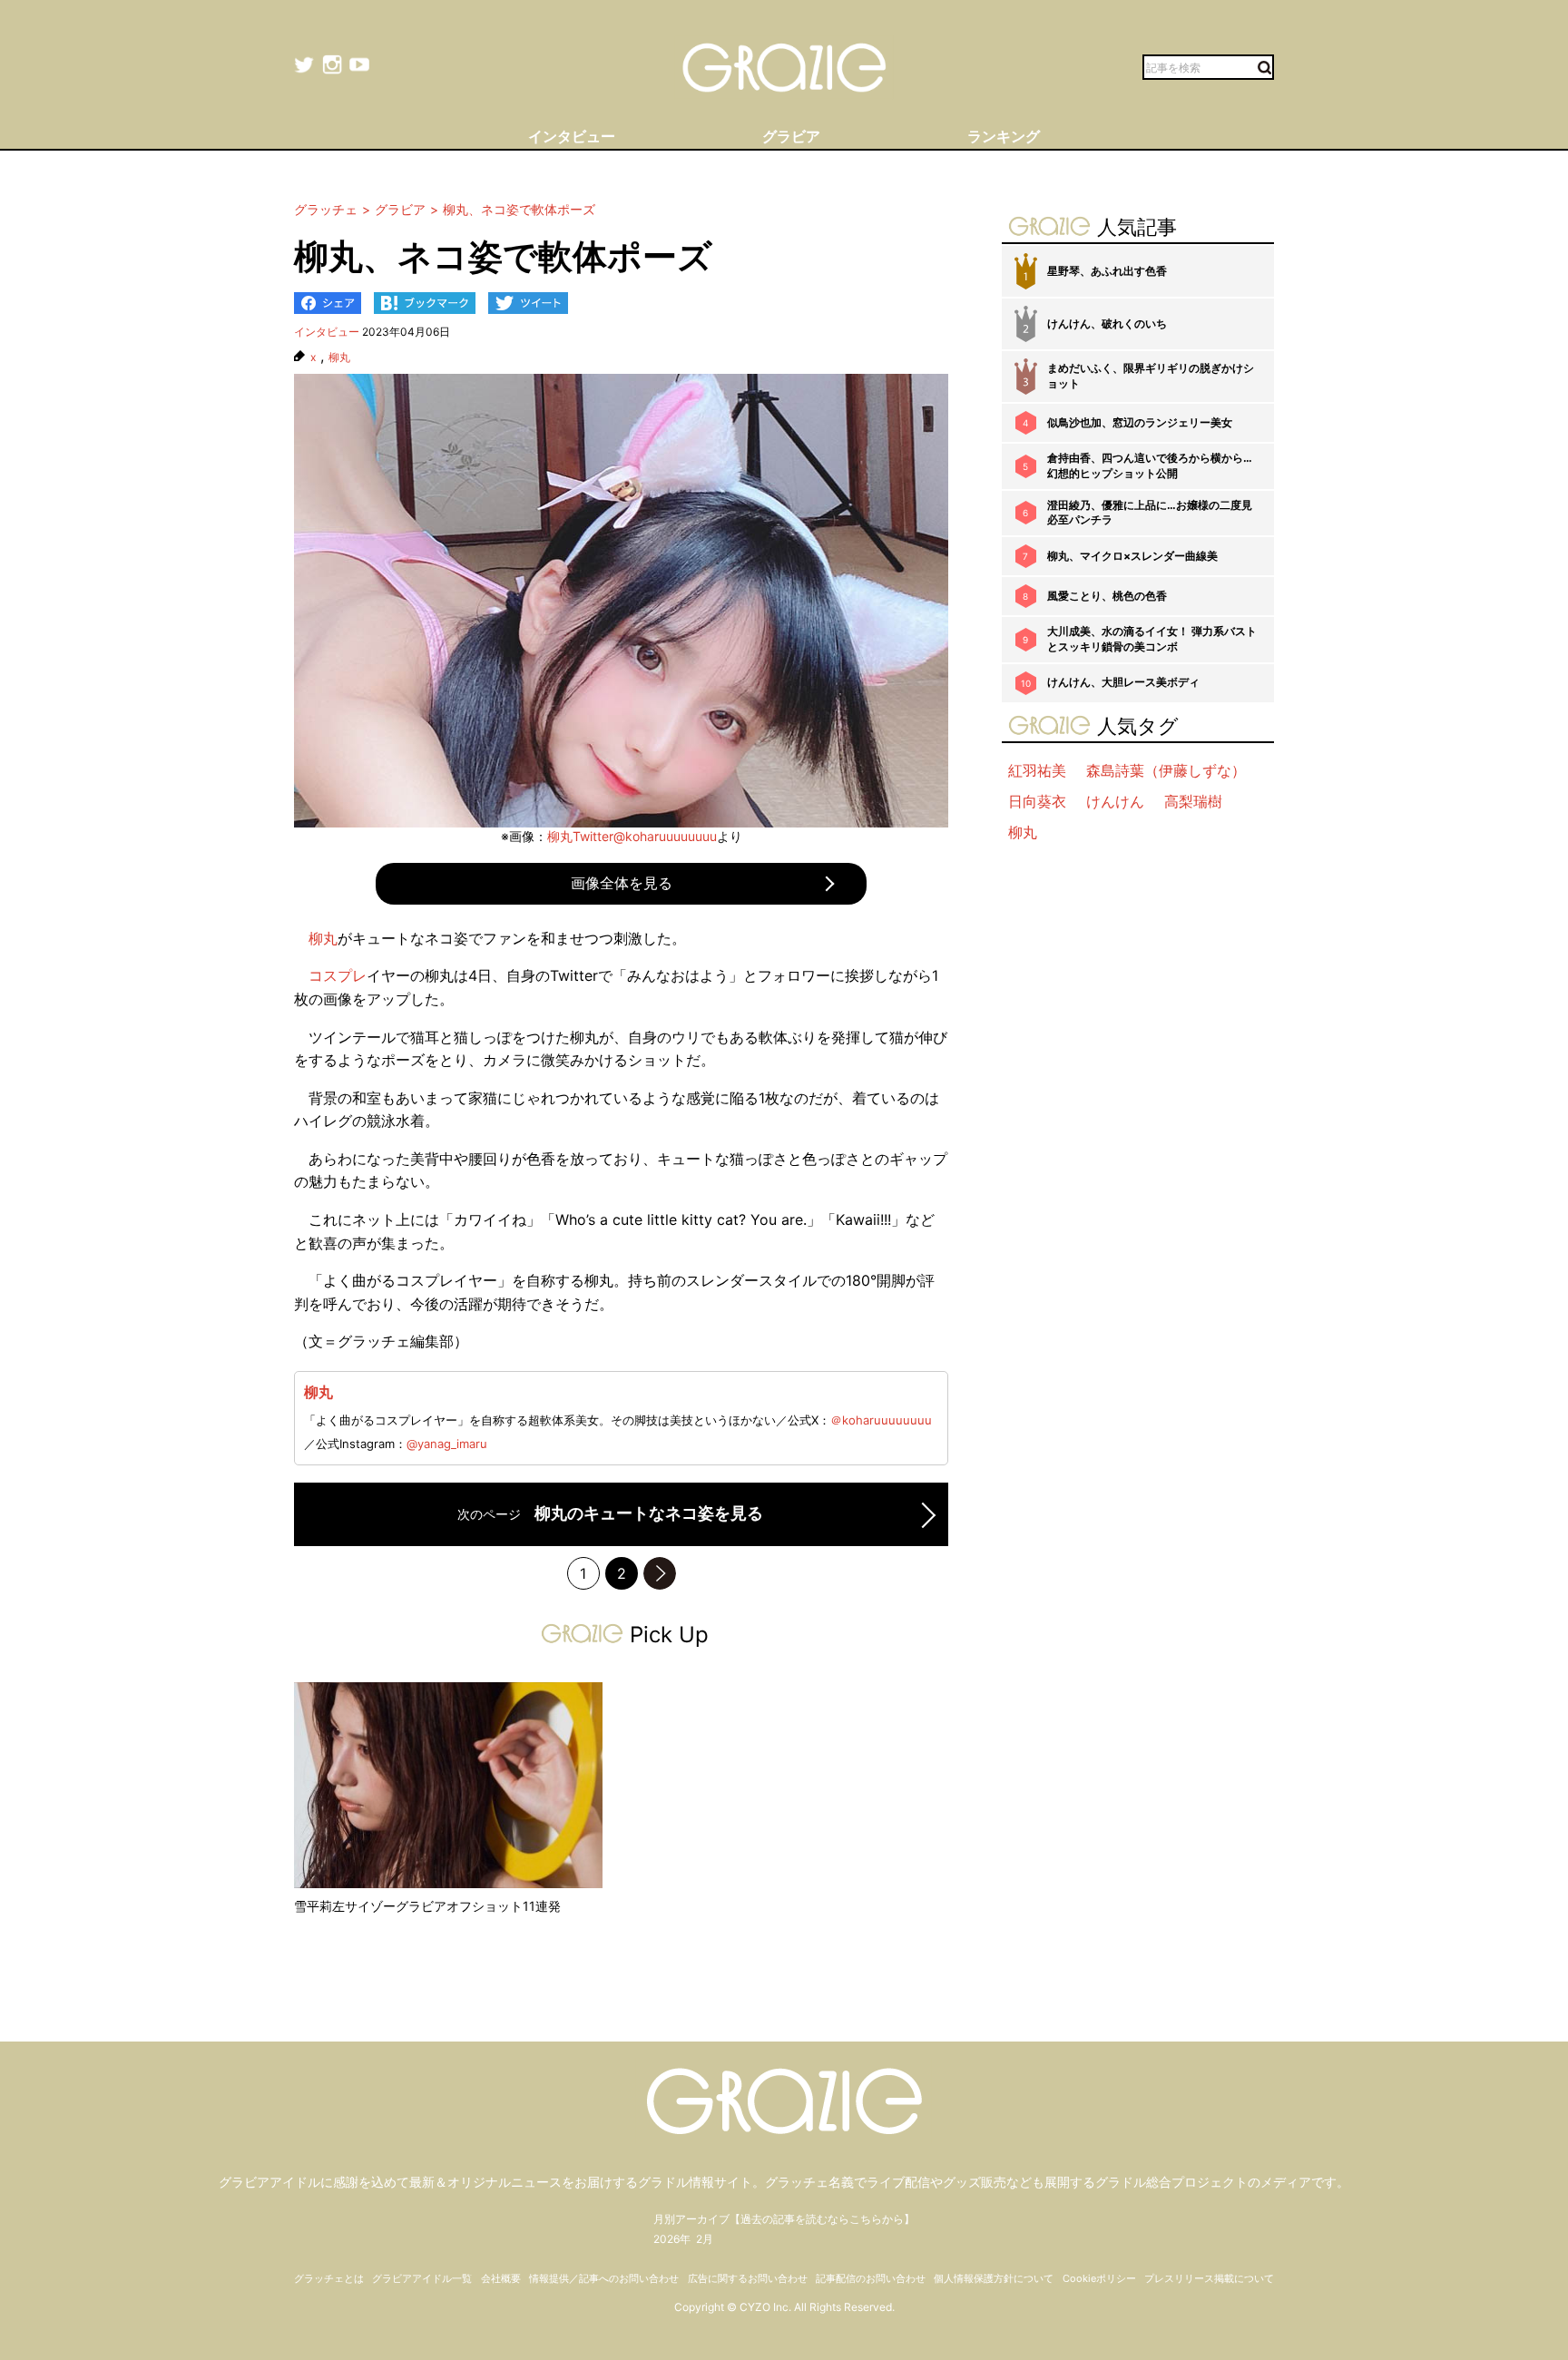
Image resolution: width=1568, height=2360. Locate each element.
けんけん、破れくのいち (1107, 323)
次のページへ (660, 1573)
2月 (705, 2239)
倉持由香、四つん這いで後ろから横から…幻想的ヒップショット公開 (1150, 465)
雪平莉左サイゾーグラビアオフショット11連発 (427, 1906)
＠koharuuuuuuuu (881, 1420)
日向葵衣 (1037, 801)
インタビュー (327, 332)
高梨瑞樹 (1193, 801)
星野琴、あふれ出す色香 (1107, 271)
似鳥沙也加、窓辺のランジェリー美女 (1140, 422)
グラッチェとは (329, 2278)
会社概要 (501, 2278)
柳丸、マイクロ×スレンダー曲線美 (1132, 556)
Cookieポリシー (1099, 2278)
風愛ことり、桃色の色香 (1107, 596)
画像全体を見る (622, 883)
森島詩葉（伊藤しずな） (1166, 770)
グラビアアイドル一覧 (422, 2278)
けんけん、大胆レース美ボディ (1123, 682)
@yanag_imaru (447, 1444)
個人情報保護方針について (994, 2278)
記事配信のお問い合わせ (871, 2278)
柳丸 (339, 357)
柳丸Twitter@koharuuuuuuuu (632, 836)
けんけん (1115, 801)
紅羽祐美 (1037, 770)
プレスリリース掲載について (1209, 2278)
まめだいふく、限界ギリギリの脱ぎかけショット (1151, 376)
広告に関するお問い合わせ (748, 2278)
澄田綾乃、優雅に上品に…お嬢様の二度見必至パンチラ (1150, 513)
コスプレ (338, 975)
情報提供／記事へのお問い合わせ (604, 2278)
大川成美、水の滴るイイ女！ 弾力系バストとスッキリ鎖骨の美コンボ (1152, 639)
